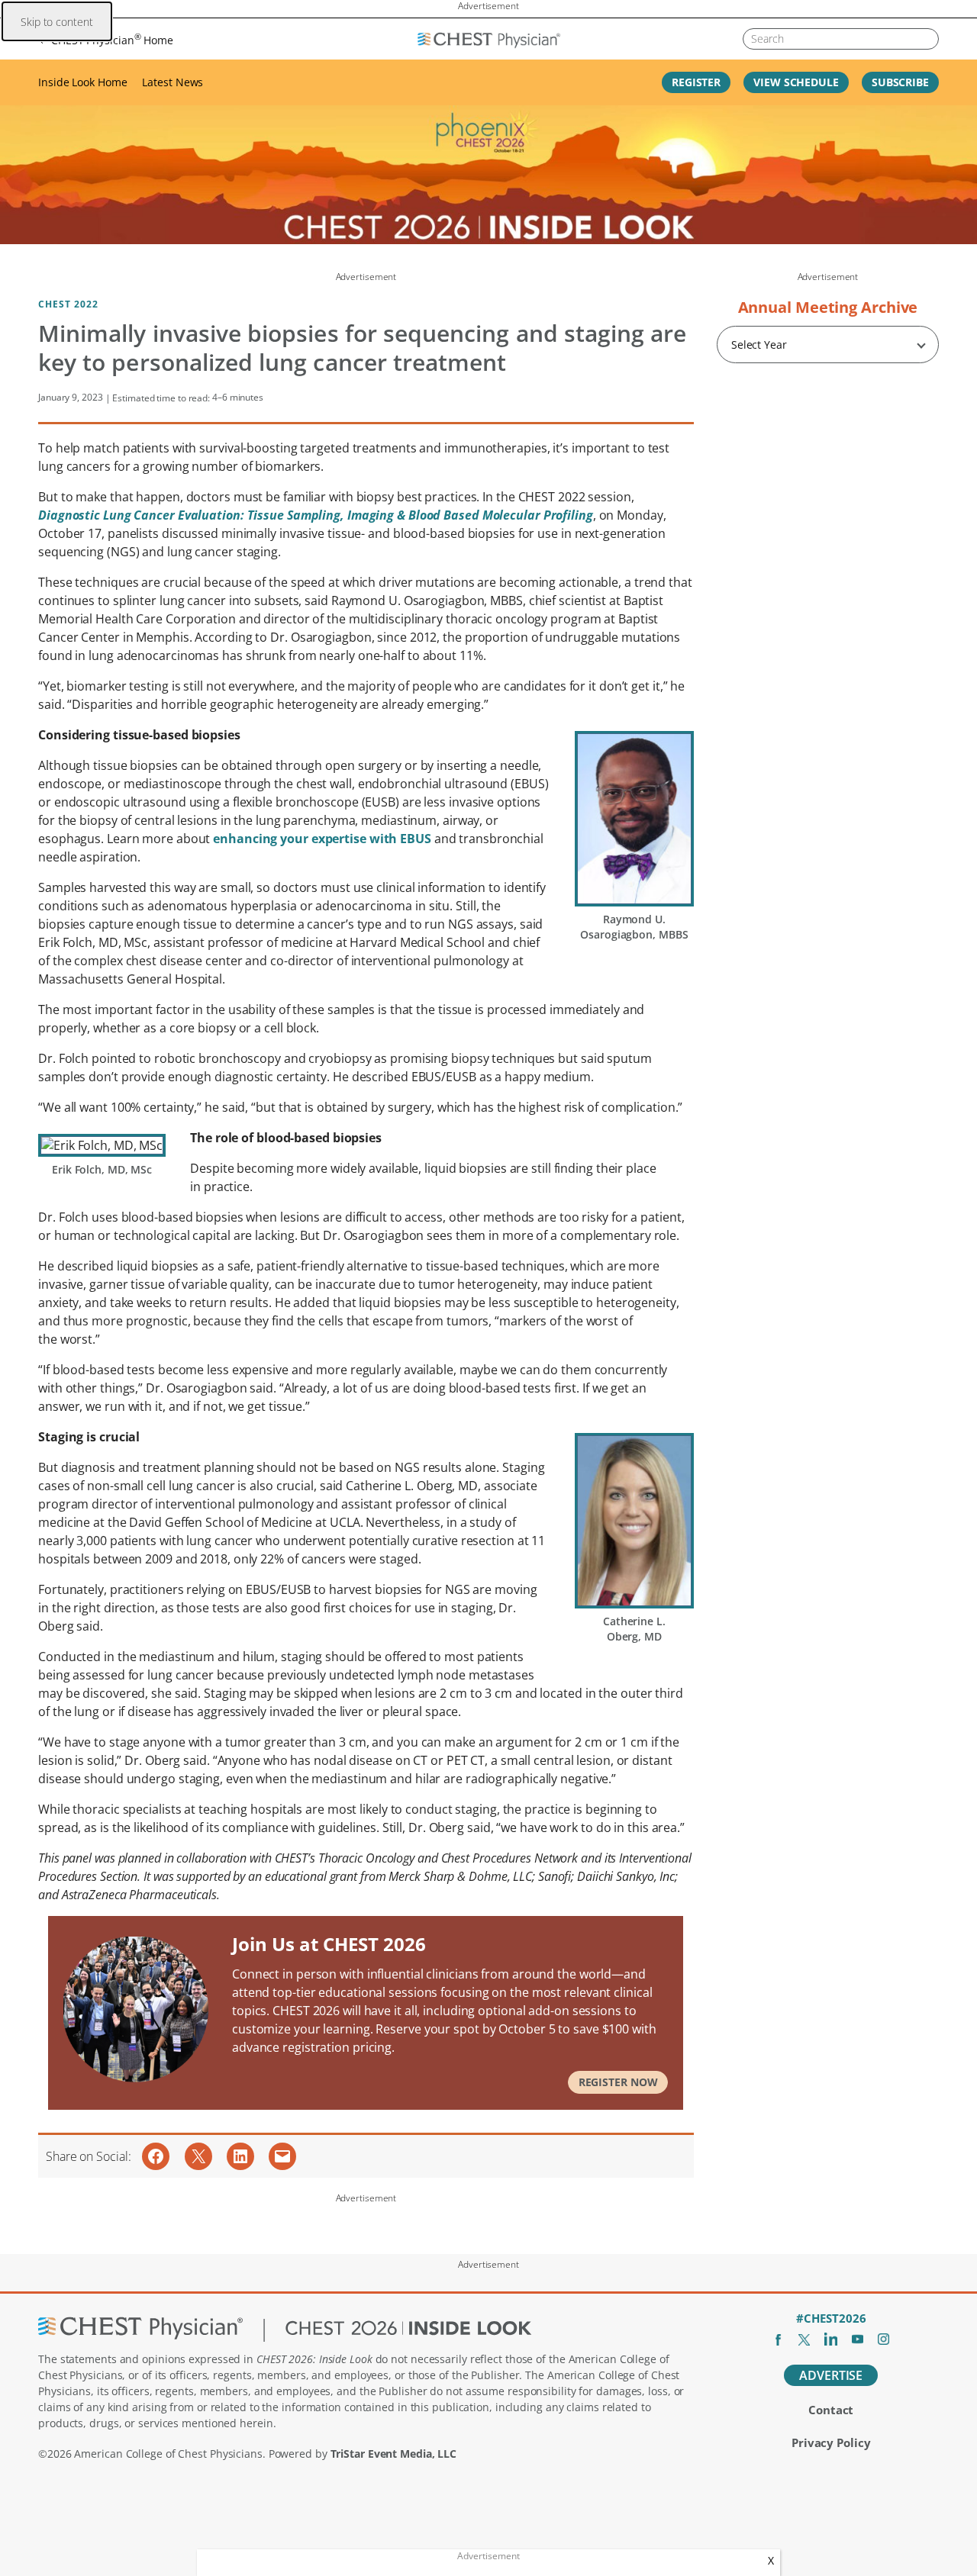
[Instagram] (883, 2339)
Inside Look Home (82, 82)
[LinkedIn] (831, 2339)
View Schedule (796, 82)
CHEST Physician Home (112, 39)
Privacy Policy (831, 2442)
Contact (831, 2410)
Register (696, 82)
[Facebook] (778, 2339)
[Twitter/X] (804, 2339)
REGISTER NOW (618, 2082)
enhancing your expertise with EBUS (322, 839)
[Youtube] (858, 2339)
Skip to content (57, 22)
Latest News (173, 82)
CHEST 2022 (68, 304)
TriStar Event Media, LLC (394, 2454)
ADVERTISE (831, 2375)
